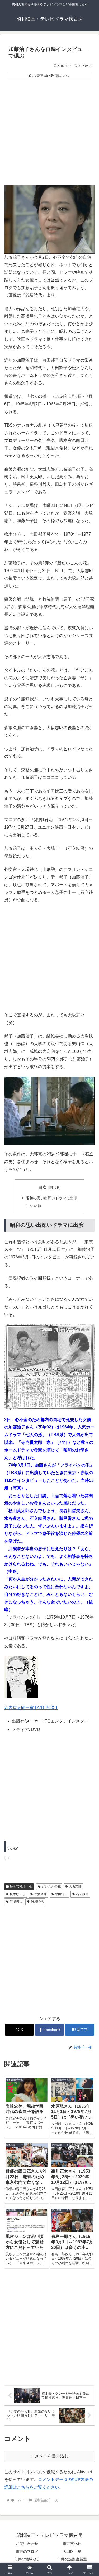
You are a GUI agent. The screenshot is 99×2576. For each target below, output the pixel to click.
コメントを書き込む (50, 2456)
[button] (89, 1396)
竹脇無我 (16, 1902)
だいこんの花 (51, 1886)
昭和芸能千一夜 (21, 1886)
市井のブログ (27, 2551)
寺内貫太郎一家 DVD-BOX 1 (31, 1708)
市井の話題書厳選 (72, 2559)
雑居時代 (37, 1902)
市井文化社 (72, 2544)
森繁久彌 (40, 1894)
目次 (43, 1187)
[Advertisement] (49, 133)
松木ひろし (18, 1894)
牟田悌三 (61, 1894)
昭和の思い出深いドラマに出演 (51, 1198)
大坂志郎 (75, 1886)
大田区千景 (72, 2551)
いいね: (36, 1206)
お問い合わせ (27, 2544)
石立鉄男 (82, 1894)
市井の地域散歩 (27, 2559)
